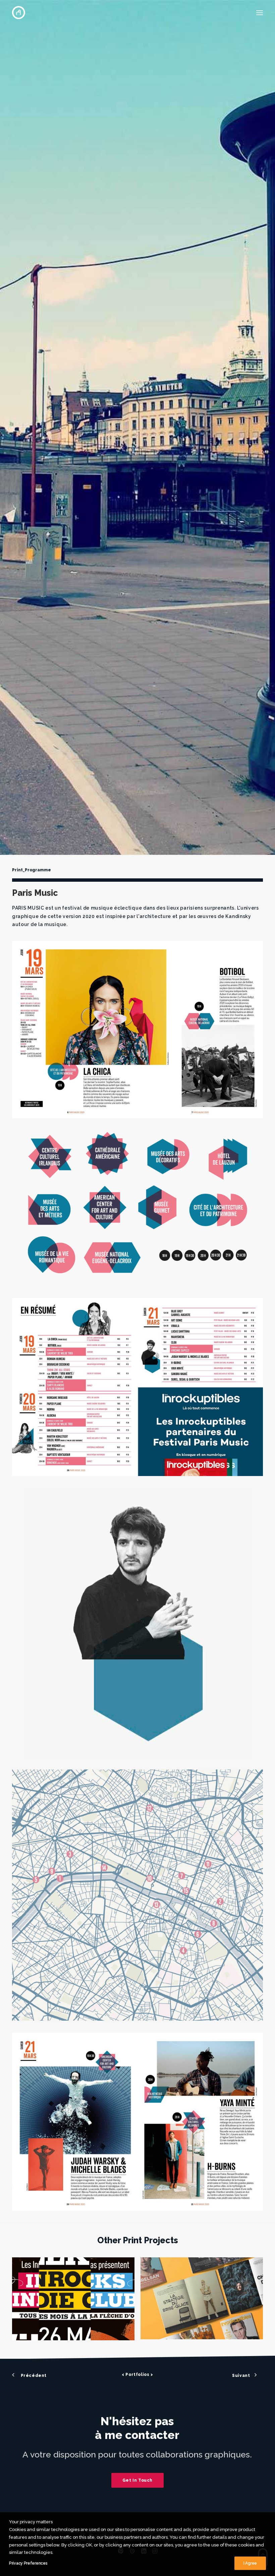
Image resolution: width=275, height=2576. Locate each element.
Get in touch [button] (137, 2480)
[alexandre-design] (19, 13)
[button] (260, 13)
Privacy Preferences (28, 2563)
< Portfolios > (137, 2375)
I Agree (250, 2563)
